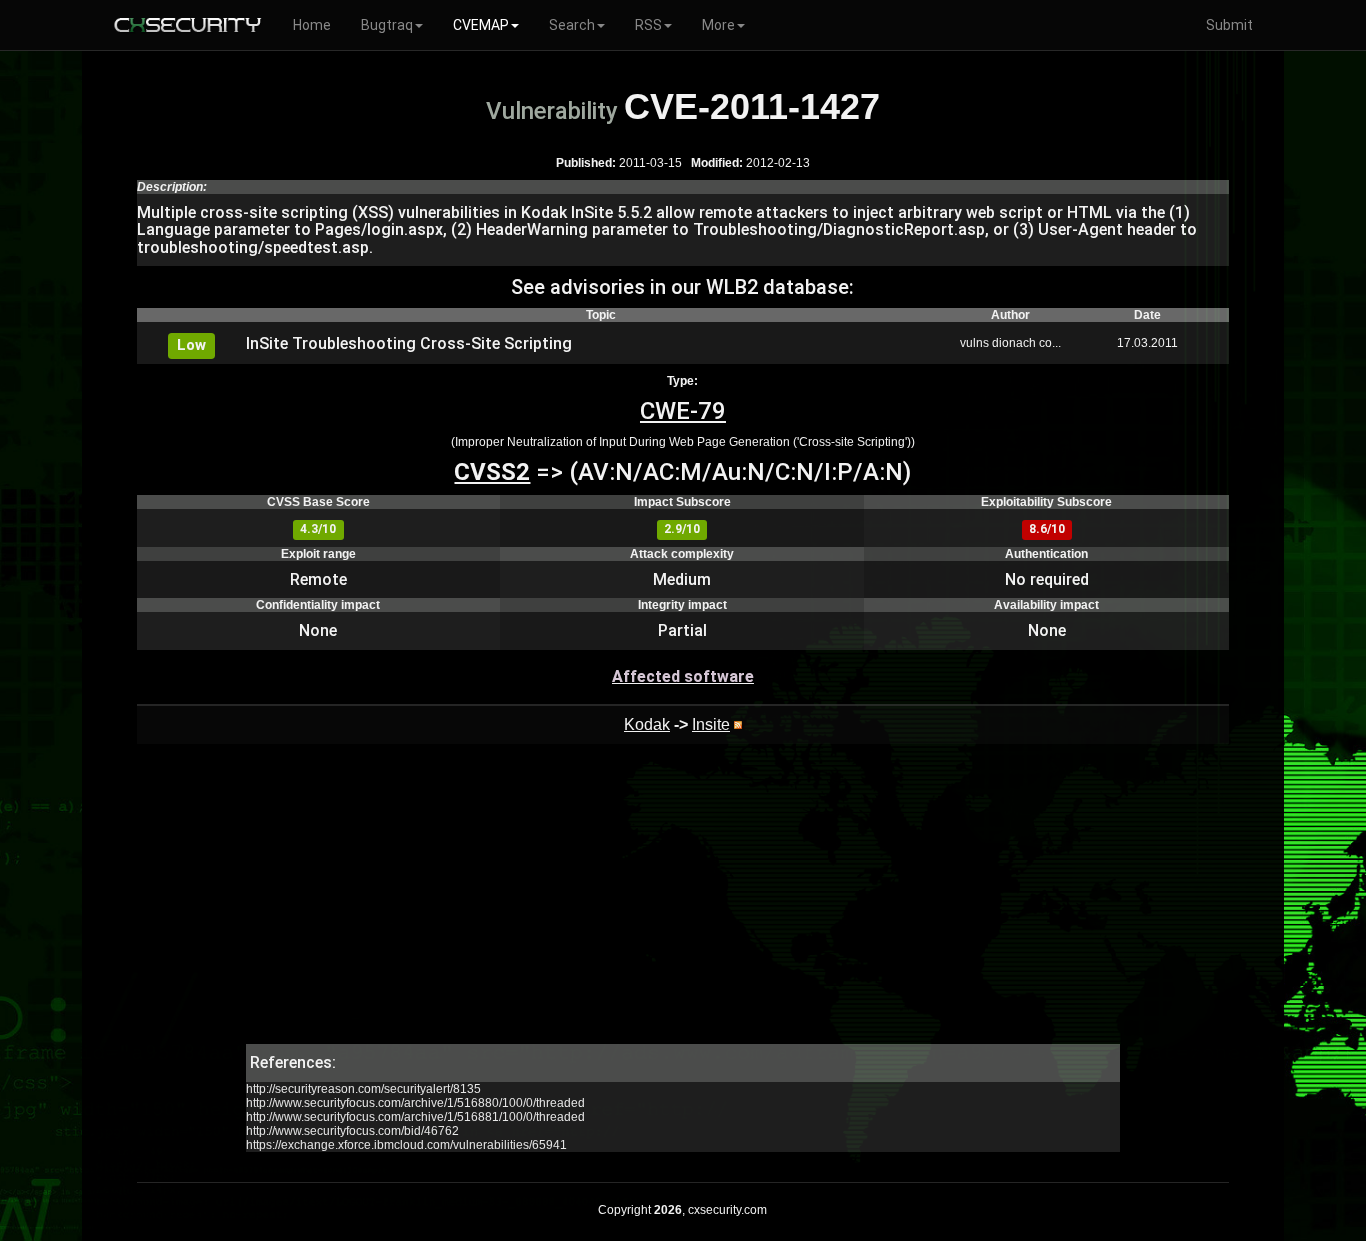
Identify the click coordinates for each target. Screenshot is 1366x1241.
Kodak (647, 724)
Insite (711, 724)
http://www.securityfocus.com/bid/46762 (352, 1131)
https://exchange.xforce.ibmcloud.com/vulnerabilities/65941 (406, 1145)
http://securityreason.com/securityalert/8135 (363, 1089)
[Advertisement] (682, 904)
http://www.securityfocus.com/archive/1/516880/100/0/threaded (415, 1103)
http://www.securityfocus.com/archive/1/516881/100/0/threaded (415, 1117)
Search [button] (572, 25)
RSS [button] (648, 25)
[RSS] (738, 724)
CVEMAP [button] (481, 25)
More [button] (718, 25)
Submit (1229, 25)
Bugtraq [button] (387, 25)
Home (312, 25)
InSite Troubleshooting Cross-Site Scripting (409, 343)
